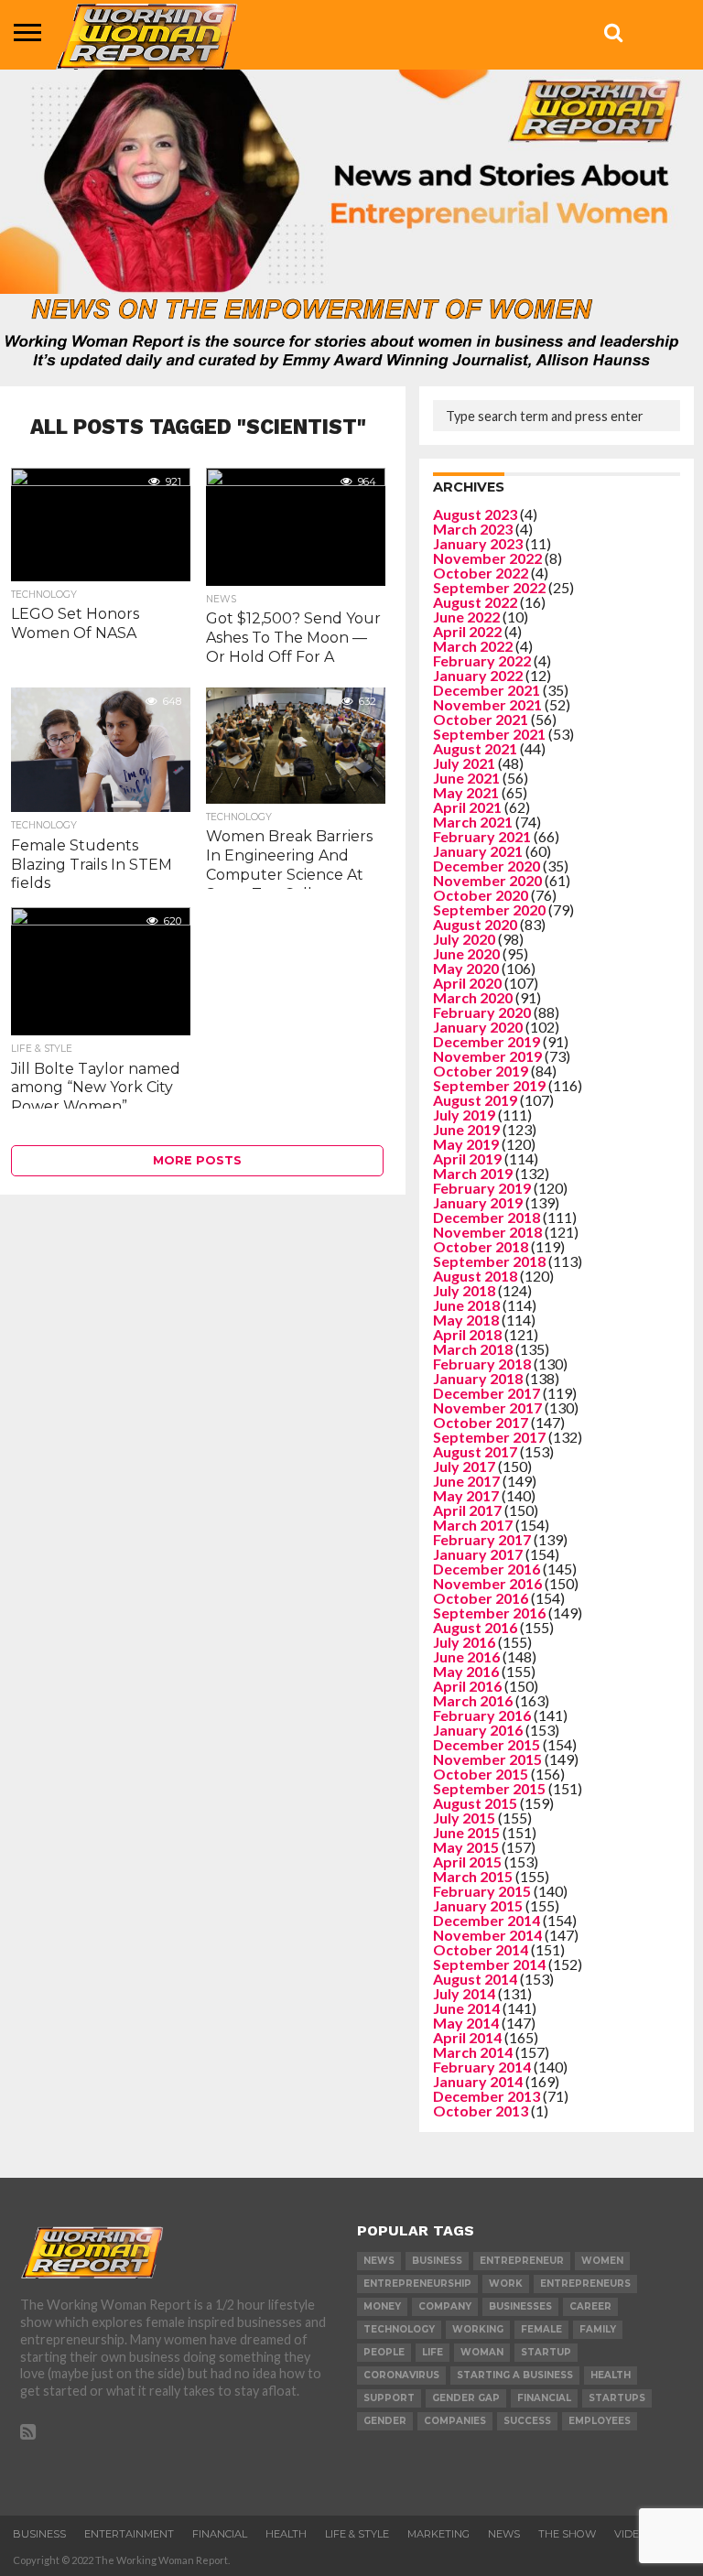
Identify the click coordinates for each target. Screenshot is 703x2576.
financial (544, 2398)
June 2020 (466, 953)
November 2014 (487, 1935)
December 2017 (487, 1393)
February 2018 (482, 1364)
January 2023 (478, 543)
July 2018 (464, 1290)
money (382, 2306)
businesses (520, 2306)
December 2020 (487, 866)
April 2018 (467, 1334)
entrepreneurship (417, 2284)
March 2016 (473, 1700)
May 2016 (466, 1671)
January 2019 (478, 1202)
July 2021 (464, 763)
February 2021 (482, 836)
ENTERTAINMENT (129, 2534)
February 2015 (482, 1891)
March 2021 (473, 822)
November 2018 (487, 1232)
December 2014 (487, 1920)
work (506, 2284)
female (541, 2329)
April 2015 (467, 1862)
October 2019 (481, 1071)
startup (546, 2352)
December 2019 (487, 1041)
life (433, 2352)
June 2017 (466, 1481)
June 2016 (466, 1656)
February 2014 (482, 2067)
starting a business (515, 2375)
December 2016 (487, 1569)
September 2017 (489, 1437)
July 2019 (464, 1115)
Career (590, 2306)
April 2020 (467, 983)
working (478, 2329)
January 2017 (478, 1554)
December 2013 (487, 2096)
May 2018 (466, 1320)
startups (617, 2398)
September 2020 (489, 909)
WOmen (602, 2261)
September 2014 (489, 1964)
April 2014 (467, 2037)
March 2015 (473, 1876)
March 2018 (473, 1349)
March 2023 (473, 529)
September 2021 (489, 734)
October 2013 (481, 2111)
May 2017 (466, 1495)
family (598, 2329)
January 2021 (478, 851)
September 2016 (489, 1613)
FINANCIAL (220, 2534)
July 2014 (464, 1993)
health (611, 2375)
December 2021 (487, 690)
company (445, 2306)
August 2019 (475, 1100)
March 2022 (473, 646)
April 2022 (467, 631)
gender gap (466, 2398)
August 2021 (475, 748)
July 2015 (464, 1818)
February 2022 (482, 660)
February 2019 (482, 1188)
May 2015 (466, 1847)
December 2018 (487, 1217)
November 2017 (487, 1407)
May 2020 (466, 968)
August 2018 (475, 1276)
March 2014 (473, 2052)
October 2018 (481, 1246)
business (437, 2261)
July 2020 (464, 939)
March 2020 (473, 997)
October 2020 (481, 895)
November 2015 (487, 1759)
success (527, 2421)
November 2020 (487, 880)
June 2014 (466, 2008)
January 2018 (478, 1378)
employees (600, 2421)
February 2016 (482, 1715)
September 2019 (489, 1085)
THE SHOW (567, 2534)
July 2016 (464, 1642)
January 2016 (478, 1730)
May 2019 (466, 1144)
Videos (634, 2534)
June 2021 (466, 778)
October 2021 (481, 719)
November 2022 (487, 558)
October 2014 (481, 1949)
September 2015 (489, 1788)
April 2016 (467, 1686)
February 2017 (482, 1539)
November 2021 (487, 704)
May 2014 (466, 2023)
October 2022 (481, 573)
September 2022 (489, 587)
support (389, 2398)
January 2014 (478, 2081)
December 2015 (487, 1744)
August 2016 (475, 1627)
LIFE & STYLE (357, 2534)
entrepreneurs (585, 2284)
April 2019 (467, 1158)
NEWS (504, 2534)
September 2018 (489, 1261)
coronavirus (401, 2375)
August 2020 (475, 924)
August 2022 (475, 602)
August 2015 (475, 1803)
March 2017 (473, 1525)
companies (455, 2421)
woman (482, 2352)
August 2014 (475, 1979)
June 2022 (466, 617)
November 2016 (487, 1583)
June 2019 (466, 1129)
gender (385, 2421)
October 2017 (481, 1422)
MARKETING (438, 2534)
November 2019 (487, 1056)
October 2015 (481, 1774)
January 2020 (478, 1027)
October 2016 (481, 1598)
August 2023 (475, 514)
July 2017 (464, 1466)
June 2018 (466, 1305)
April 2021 (467, 807)
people (384, 2352)
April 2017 (467, 1510)
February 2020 (482, 1012)
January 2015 (478, 1905)
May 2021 (466, 792)
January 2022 (478, 675)
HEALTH (286, 2534)
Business (39, 2534)
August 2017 (475, 1451)
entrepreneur (522, 2261)
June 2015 (466, 1832)
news (379, 2261)
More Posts (197, 1160)
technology (399, 2329)
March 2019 (473, 1173)
